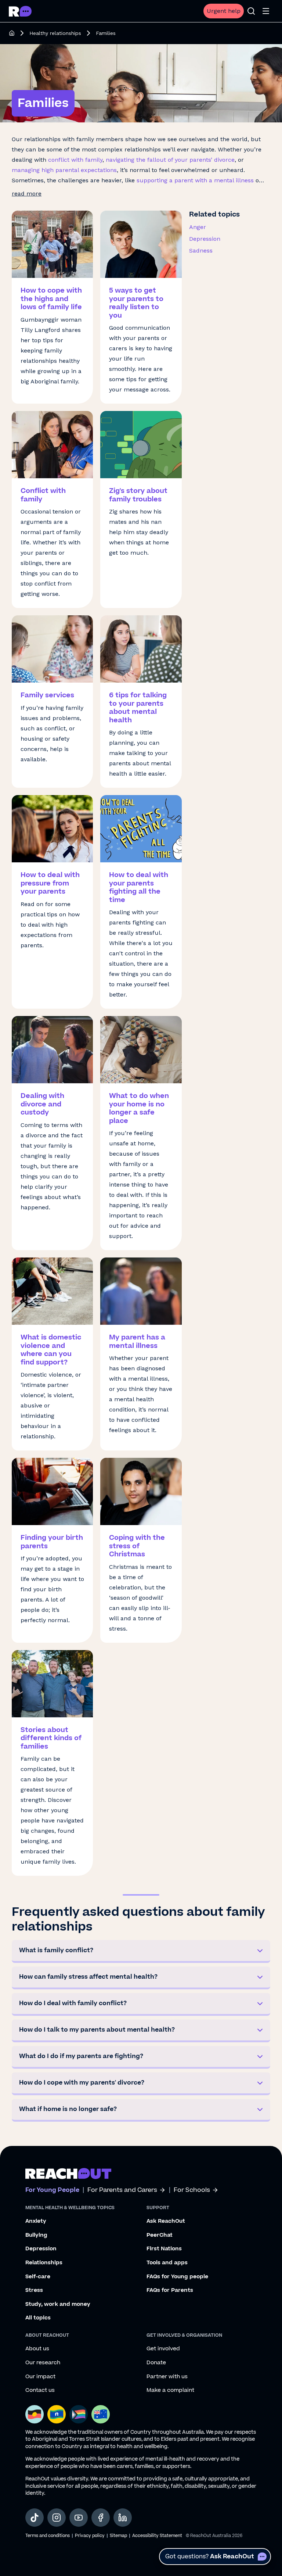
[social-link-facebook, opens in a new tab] (101, 2518)
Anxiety (36, 2221)
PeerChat (160, 2235)
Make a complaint (170, 2390)
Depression (205, 239)
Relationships (44, 2263)
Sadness (201, 251)
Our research (43, 2363)
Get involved (163, 2349)
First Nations (164, 2249)
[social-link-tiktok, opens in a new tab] (35, 2518)
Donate (156, 2363)
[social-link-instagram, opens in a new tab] (57, 2518)
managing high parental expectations (64, 170)
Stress (34, 2290)
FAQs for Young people (177, 2277)
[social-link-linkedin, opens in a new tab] (123, 2518)
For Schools (192, 2190)
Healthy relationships (55, 33)
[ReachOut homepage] (12, 33)
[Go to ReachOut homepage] (20, 11)
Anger (198, 227)
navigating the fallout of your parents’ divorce (170, 160)
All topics (38, 2318)
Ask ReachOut (166, 2221)
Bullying (36, 2235)
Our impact (40, 2377)
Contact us (40, 2390)
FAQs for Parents (170, 2290)
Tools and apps (167, 2263)
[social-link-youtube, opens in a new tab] (79, 2518)
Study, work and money (58, 2304)
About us (37, 2349)
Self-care (38, 2277)
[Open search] (251, 11)
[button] (141, 1951)
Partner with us (167, 2377)
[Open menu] (266, 11)
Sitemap (118, 2536)
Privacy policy (90, 2536)
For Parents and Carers (122, 2190)
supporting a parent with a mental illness (195, 180)
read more (27, 194)
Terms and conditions (48, 2536)
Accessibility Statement (157, 2536)
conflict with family (75, 160)
